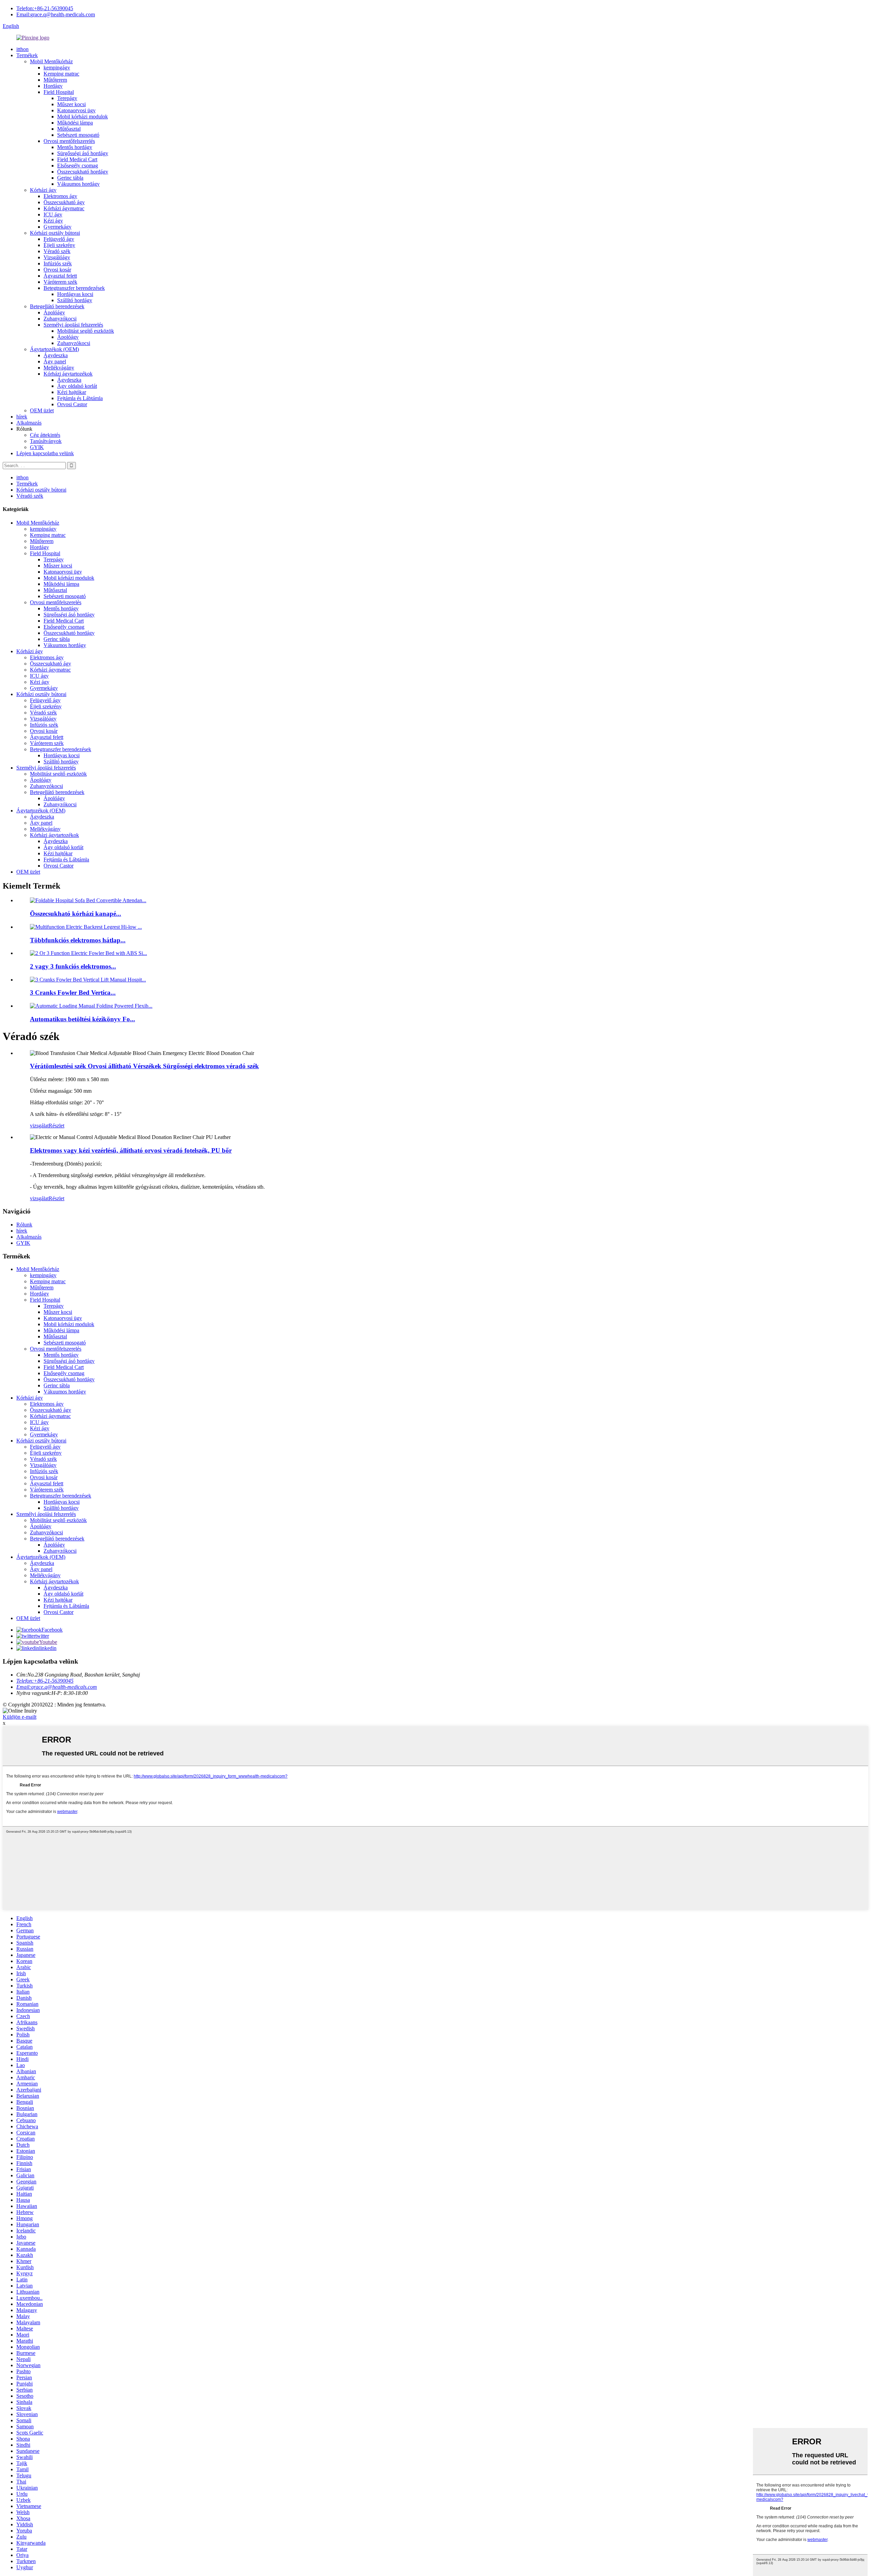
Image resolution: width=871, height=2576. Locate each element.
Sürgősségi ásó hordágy (83, 153)
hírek (22, 417)
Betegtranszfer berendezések (74, 288)
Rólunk (24, 1225)
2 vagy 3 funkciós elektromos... (73, 966)
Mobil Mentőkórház (51, 61)
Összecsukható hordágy (83, 172)
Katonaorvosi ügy (76, 110)
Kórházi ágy (43, 190)
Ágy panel (55, 361)
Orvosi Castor (72, 404)
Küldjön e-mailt (20, 1717)
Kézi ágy (53, 221)
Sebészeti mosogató (78, 135)
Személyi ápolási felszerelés (73, 325)
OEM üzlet (42, 410)
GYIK (37, 447)
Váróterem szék (60, 282)
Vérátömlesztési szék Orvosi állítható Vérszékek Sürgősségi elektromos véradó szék (144, 1066)
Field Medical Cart (77, 159)
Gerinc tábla (70, 178)
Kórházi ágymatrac (64, 208)
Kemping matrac (61, 74)
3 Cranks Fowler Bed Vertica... (73, 993)
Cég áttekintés (45, 435)
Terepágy (67, 98)
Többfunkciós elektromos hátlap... (78, 940)
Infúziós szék (58, 263)
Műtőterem (55, 80)
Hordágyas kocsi (75, 294)
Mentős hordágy (75, 147)
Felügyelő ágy (59, 239)
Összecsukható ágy (64, 202)
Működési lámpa (75, 123)
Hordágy (53, 86)
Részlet (56, 1126)
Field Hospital (59, 92)
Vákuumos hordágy (78, 184)
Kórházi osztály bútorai (55, 233)
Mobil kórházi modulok (83, 117)
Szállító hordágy (75, 300)
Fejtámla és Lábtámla (80, 398)
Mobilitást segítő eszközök (86, 331)
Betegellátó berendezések (57, 306)
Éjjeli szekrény (59, 245)
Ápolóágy (54, 312)
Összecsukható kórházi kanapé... (76, 914)
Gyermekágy (57, 227)
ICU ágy (53, 214)
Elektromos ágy (60, 196)
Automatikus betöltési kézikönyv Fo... (83, 1019)
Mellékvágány (59, 368)
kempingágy (57, 68)
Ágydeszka (56, 355)
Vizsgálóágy (57, 257)
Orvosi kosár (57, 270)
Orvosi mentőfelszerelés (69, 141)
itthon (22, 49)
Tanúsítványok (46, 441)
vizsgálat (39, 1126)
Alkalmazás (29, 423)
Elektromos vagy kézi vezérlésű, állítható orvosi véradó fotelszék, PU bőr (131, 1150)
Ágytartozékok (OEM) (54, 349)
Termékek (27, 55)
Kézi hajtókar (72, 392)
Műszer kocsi (71, 104)
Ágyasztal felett (60, 276)
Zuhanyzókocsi (60, 319)
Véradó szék (57, 251)
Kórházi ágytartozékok (68, 374)
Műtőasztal (69, 129)
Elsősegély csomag (78, 166)
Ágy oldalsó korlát (77, 386)
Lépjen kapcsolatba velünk (45, 453)
